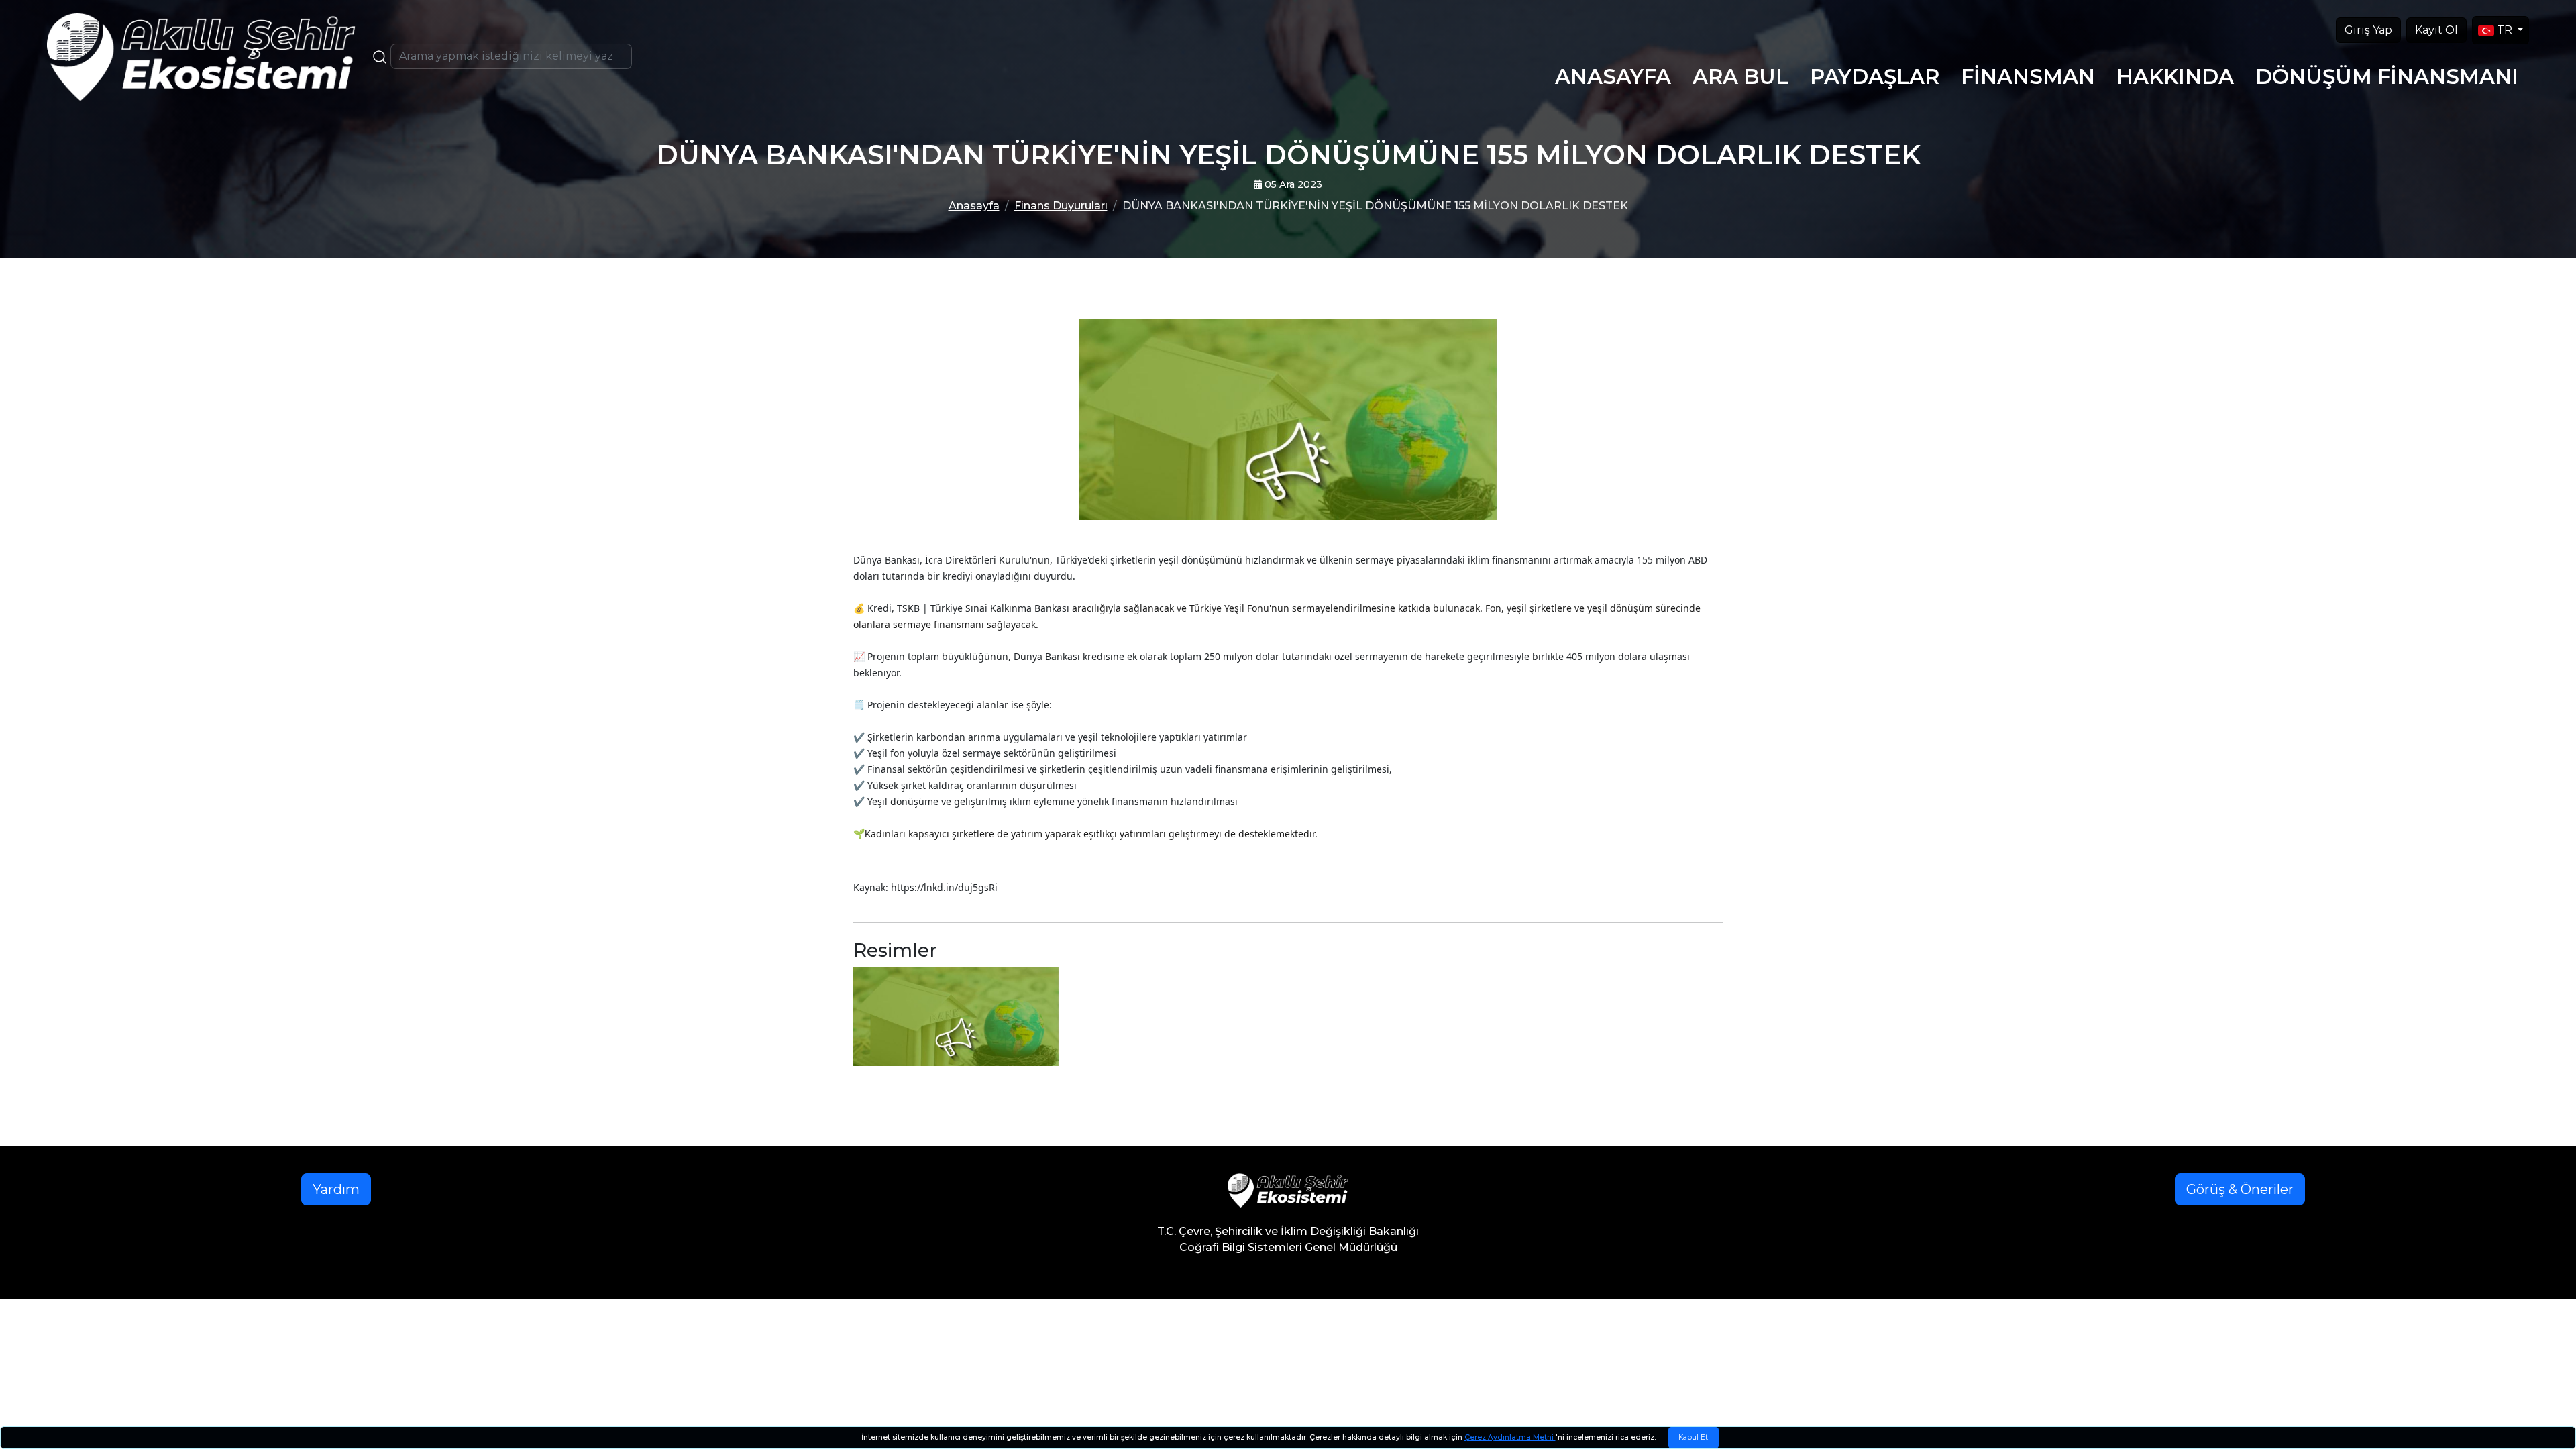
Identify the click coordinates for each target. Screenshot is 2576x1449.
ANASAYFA (1613, 76)
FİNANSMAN (2028, 76)
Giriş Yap (2368, 30)
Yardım (336, 1189)
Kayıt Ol (2436, 30)
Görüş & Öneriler (2240, 1189)
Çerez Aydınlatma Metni (1510, 1437)
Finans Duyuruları (1061, 206)
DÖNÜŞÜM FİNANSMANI (2387, 76)
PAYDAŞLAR (1875, 76)
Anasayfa (974, 206)
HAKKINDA (2175, 76)
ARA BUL (1740, 76)
